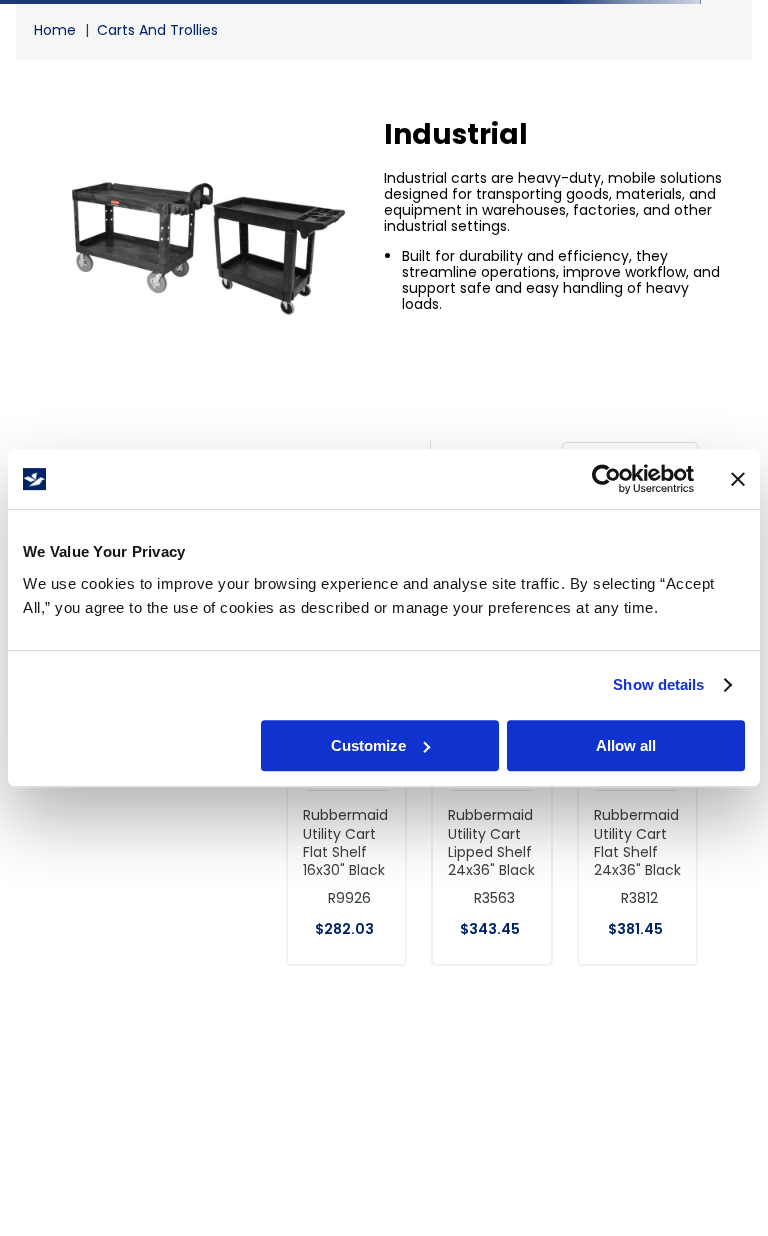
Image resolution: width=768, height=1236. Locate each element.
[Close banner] (738, 479)
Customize (368, 745)
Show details (658, 684)
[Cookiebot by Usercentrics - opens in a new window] (606, 479)
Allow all (626, 745)
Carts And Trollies (157, 30)
